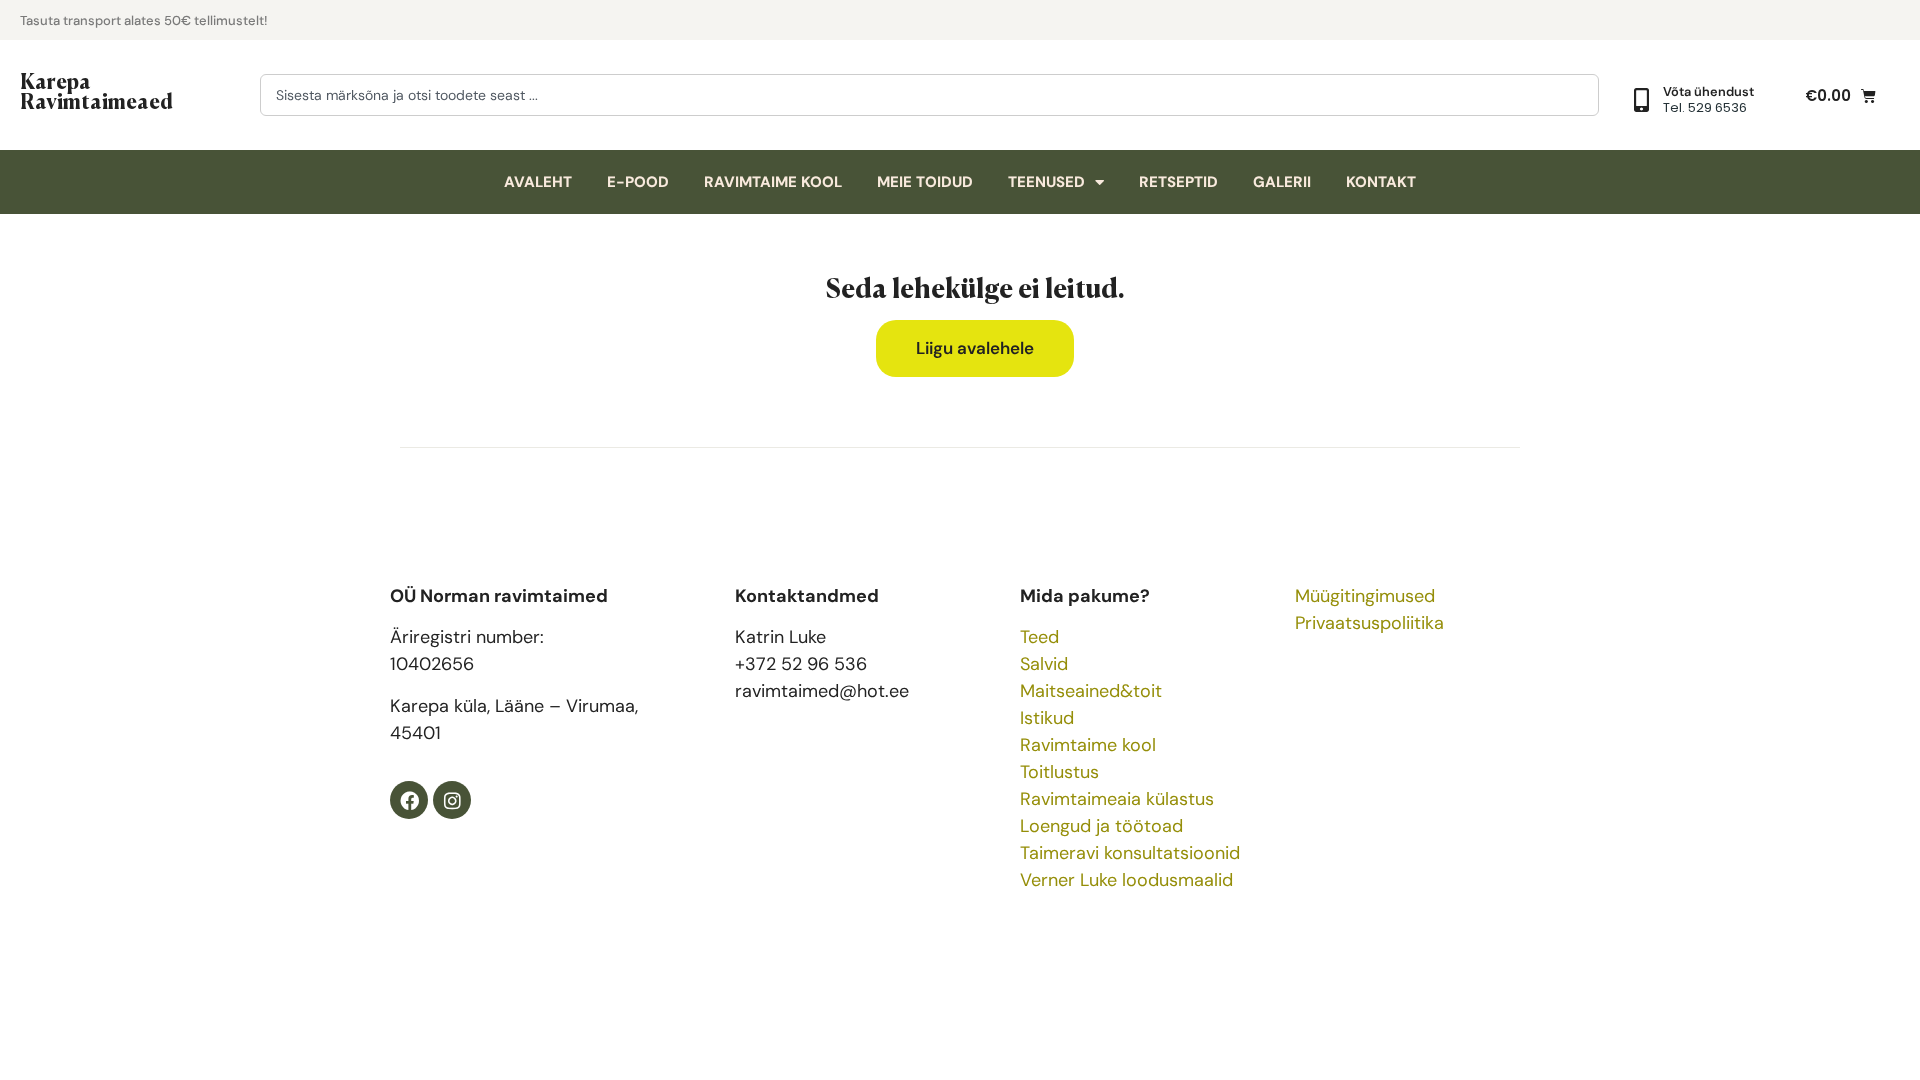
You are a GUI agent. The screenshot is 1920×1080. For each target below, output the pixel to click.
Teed (1039, 637)
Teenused (1046, 182)
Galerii (1282, 182)
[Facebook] (409, 800)
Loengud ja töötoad (1101, 826)
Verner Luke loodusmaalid (1126, 880)
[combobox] (929, 95)
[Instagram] (452, 800)
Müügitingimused (1365, 596)
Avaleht (538, 182)
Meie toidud (925, 182)
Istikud (1047, 718)
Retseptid (1178, 182)
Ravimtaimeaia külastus (1117, 799)
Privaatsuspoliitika (1369, 623)
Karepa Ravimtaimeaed (96, 90)
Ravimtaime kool (773, 182)
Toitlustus (1059, 772)
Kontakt (1381, 182)
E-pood (638, 182)
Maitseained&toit (1091, 691)
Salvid (1044, 664)
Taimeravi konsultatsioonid (1130, 853)
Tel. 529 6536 (1705, 107)
